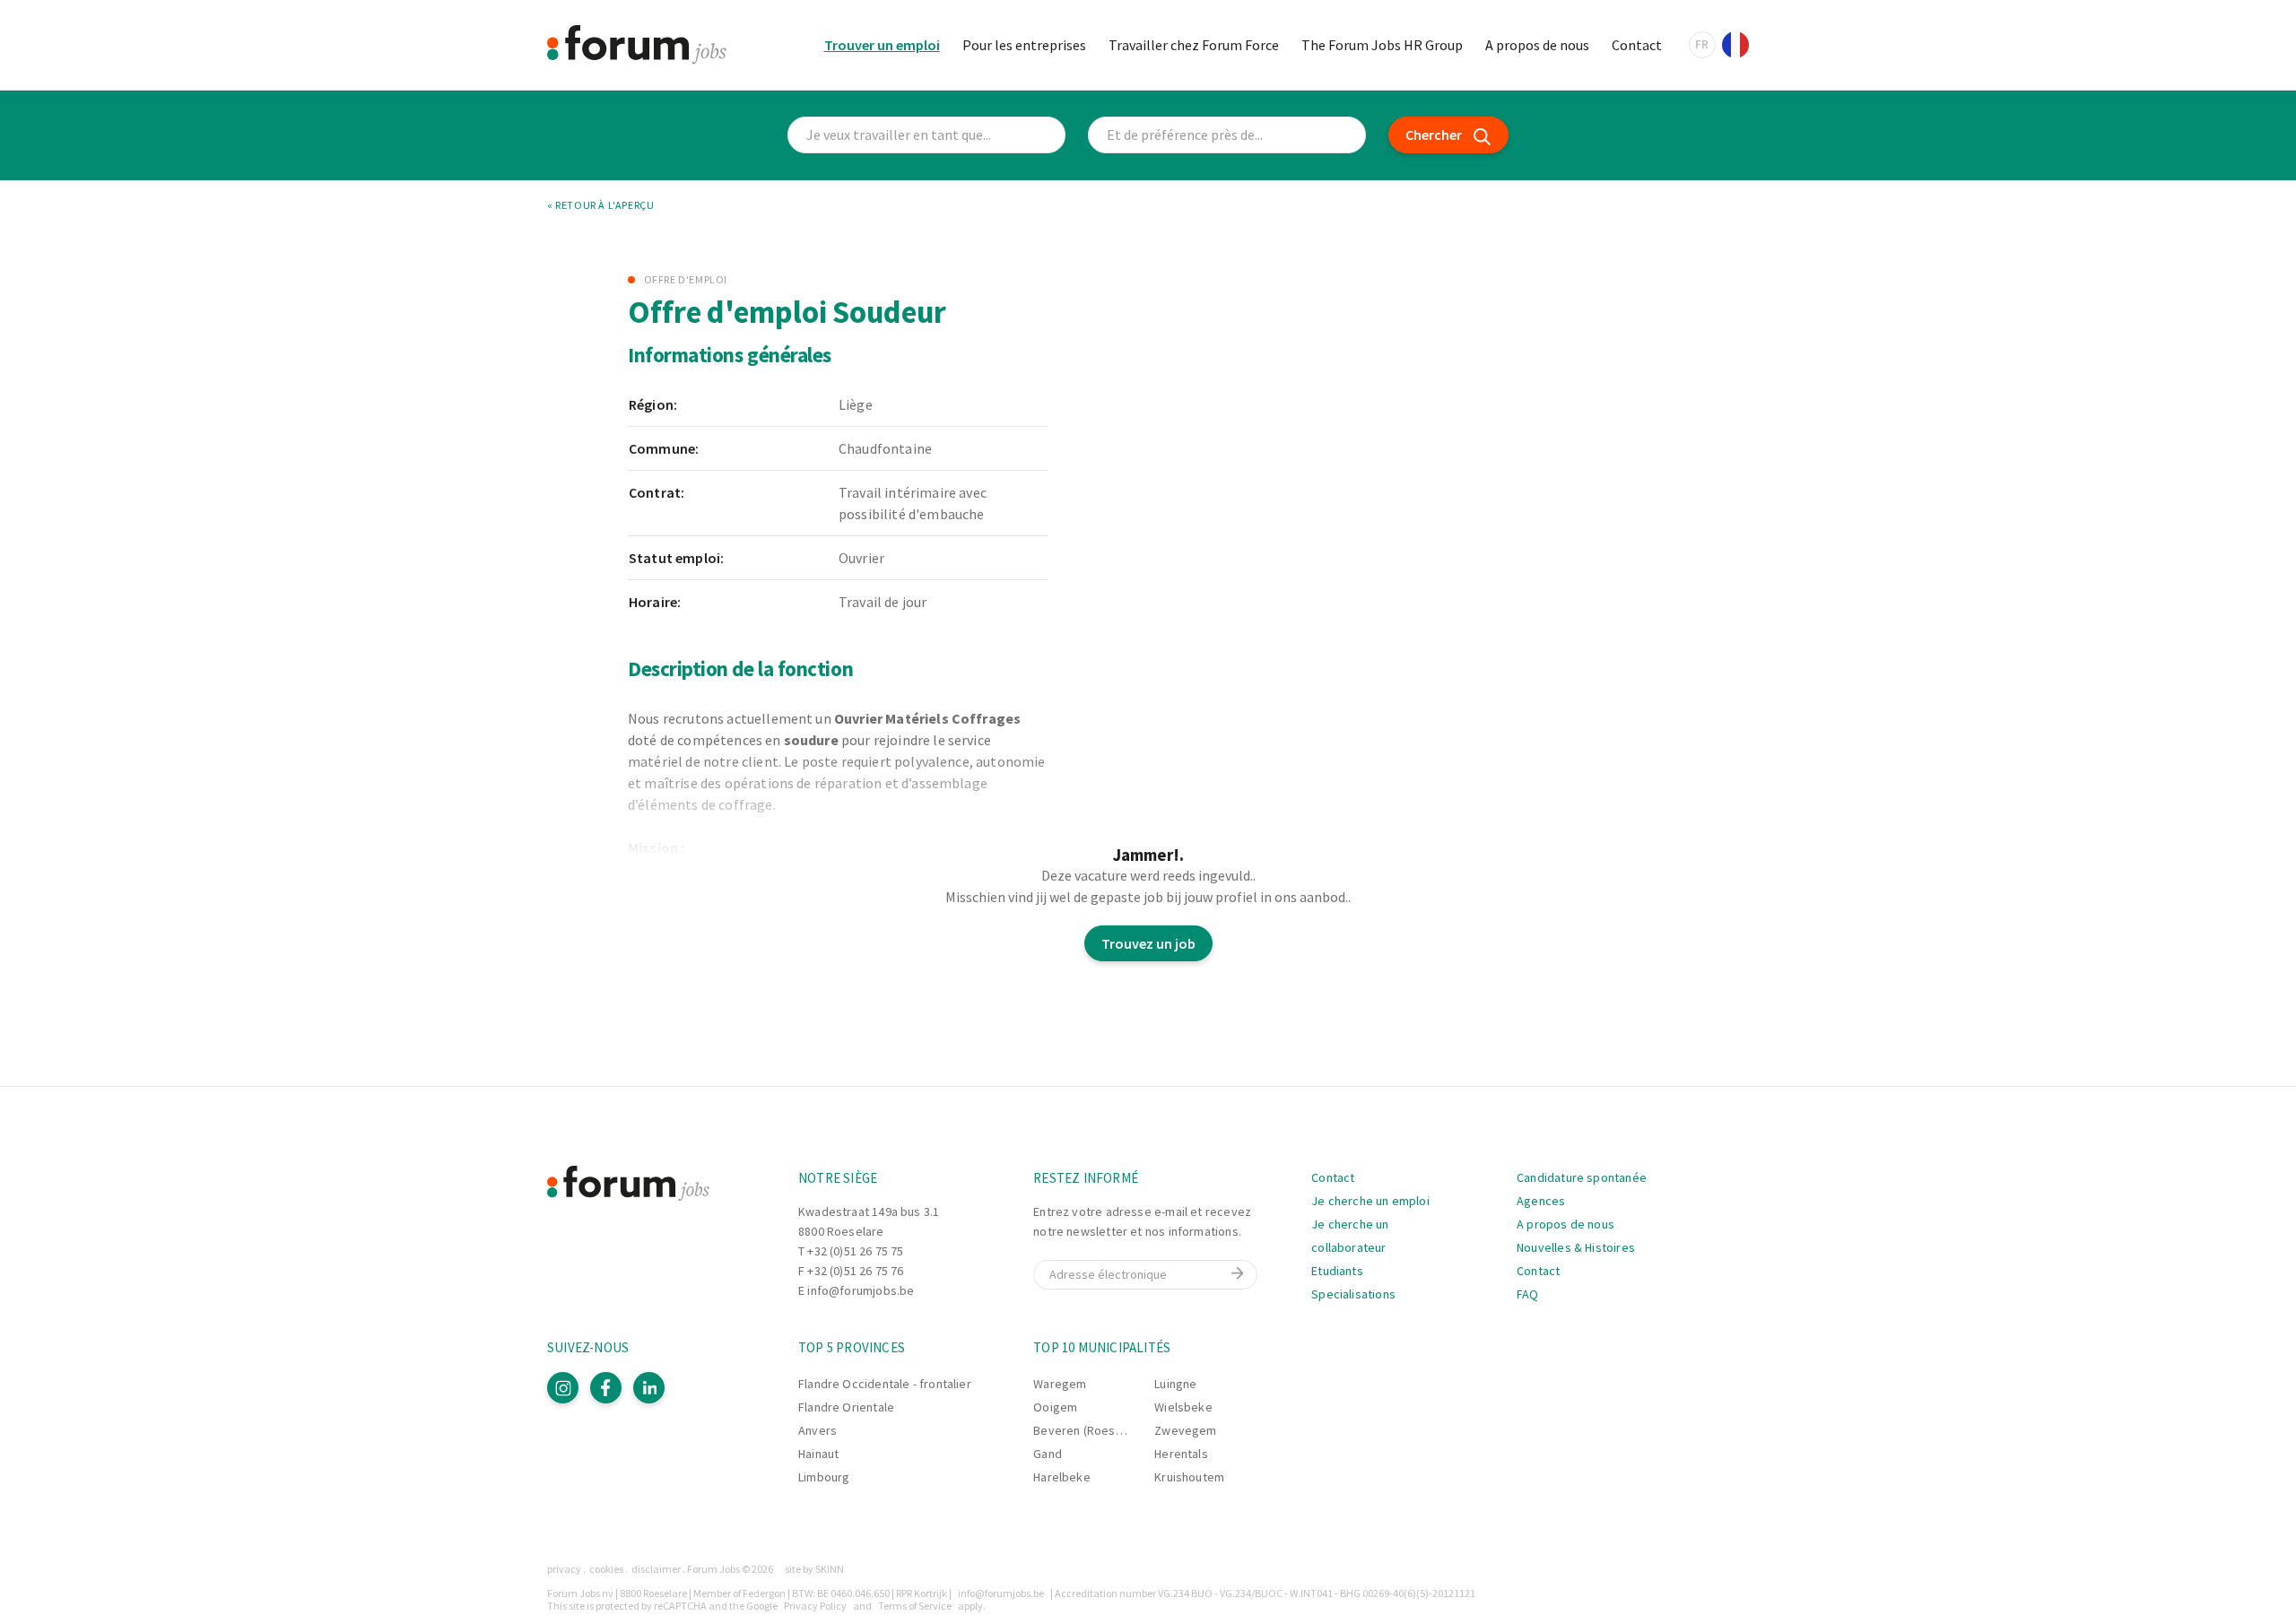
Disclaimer (656, 1569)
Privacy (564, 1569)
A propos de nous (1537, 45)
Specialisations (1353, 1294)
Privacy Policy (815, 1606)
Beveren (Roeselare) (1090, 1430)
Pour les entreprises (1024, 45)
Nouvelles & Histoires (1576, 1247)
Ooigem (1055, 1407)
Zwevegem (1185, 1430)
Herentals (1181, 1454)
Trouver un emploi (882, 45)
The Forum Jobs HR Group (1382, 45)
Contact (1637, 45)
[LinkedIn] (649, 1388)
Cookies (606, 1569)
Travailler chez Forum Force (1194, 45)
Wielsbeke (1183, 1407)
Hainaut (818, 1454)
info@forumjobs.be (861, 1290)
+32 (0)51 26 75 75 (855, 1251)
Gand (1048, 1454)
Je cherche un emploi (1370, 1201)
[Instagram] (563, 1388)
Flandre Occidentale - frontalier (885, 1384)
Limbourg (824, 1477)
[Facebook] (606, 1388)
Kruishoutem (1189, 1477)
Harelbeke (1062, 1477)
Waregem (1060, 1384)
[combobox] (1227, 135)
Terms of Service (915, 1606)
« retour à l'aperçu (600, 205)
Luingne (1175, 1384)
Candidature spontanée (1582, 1177)
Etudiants (1337, 1271)
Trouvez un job (1148, 943)
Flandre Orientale (846, 1407)
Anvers (818, 1430)
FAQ (1528, 1294)
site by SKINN (814, 1569)
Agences (1541, 1201)
